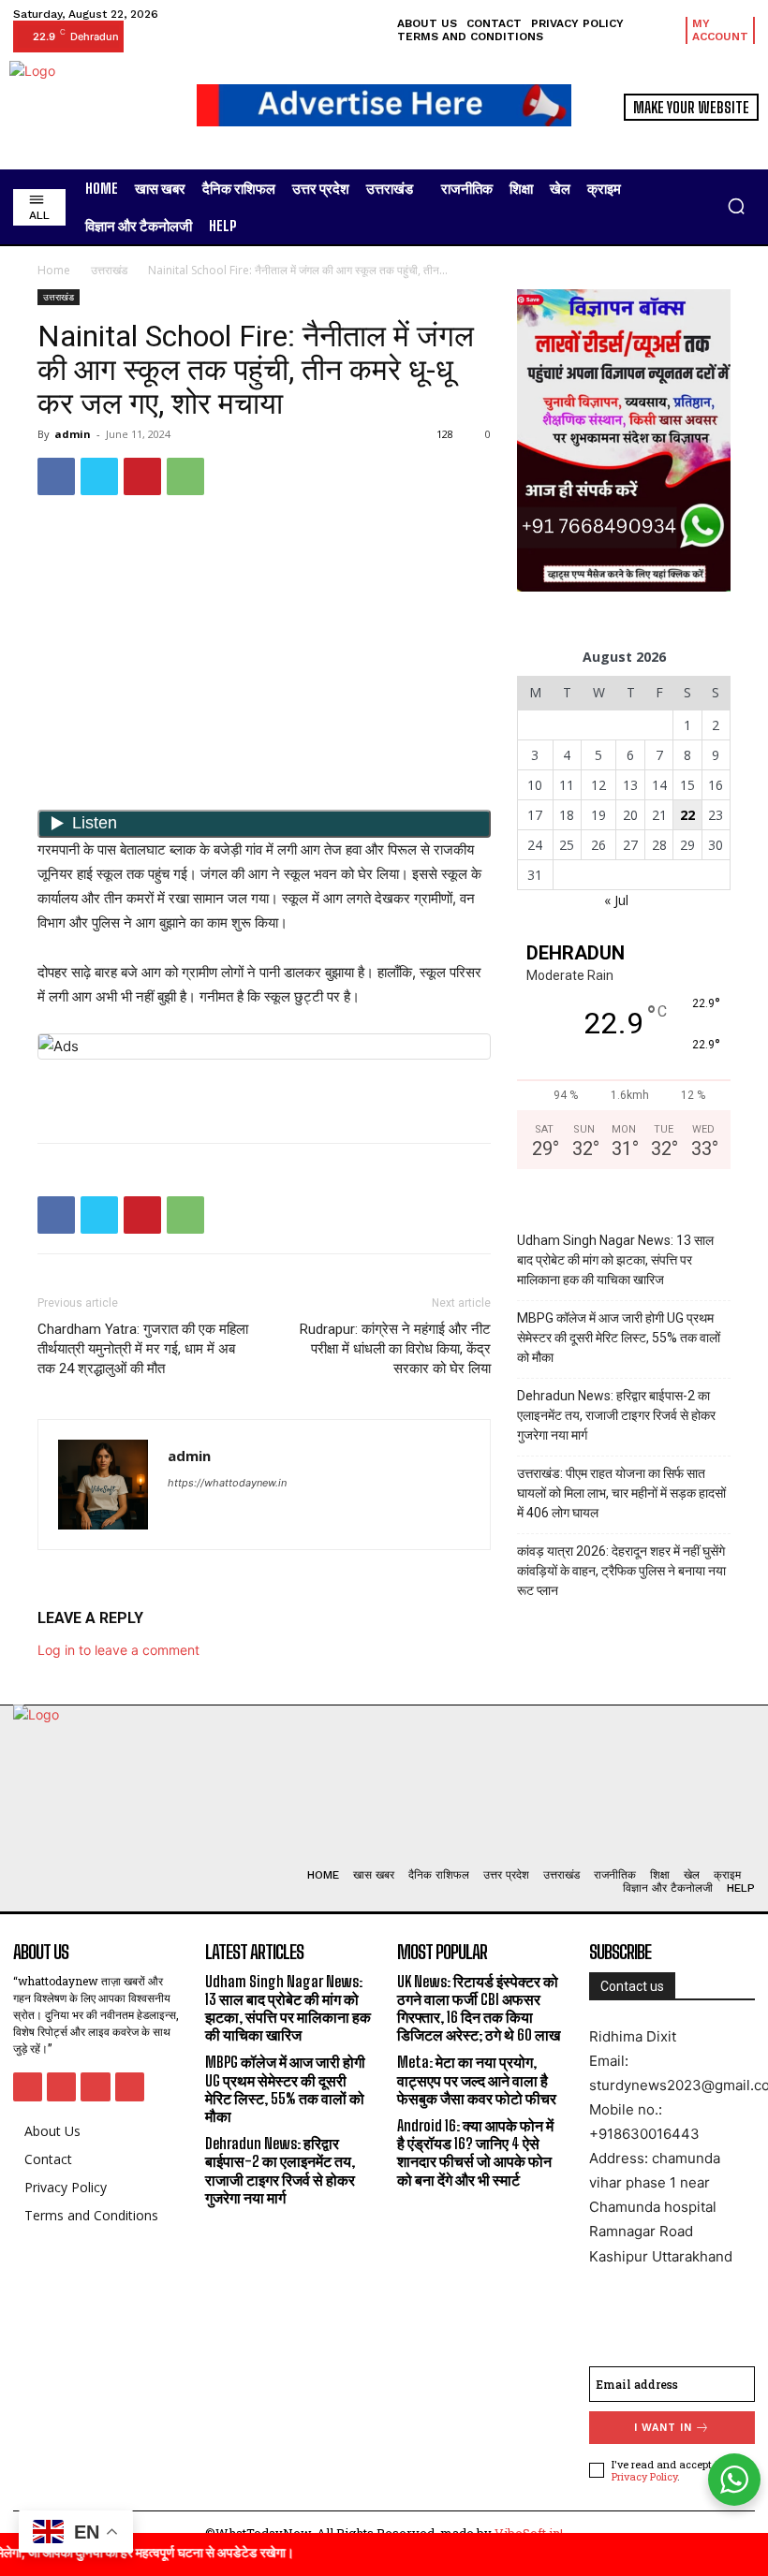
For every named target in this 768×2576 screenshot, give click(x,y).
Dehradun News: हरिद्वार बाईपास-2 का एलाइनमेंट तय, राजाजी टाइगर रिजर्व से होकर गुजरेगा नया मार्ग (616, 1415)
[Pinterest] (142, 476)
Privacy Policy (644, 2476)
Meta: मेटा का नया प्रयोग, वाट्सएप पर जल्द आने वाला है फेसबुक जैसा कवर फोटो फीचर (477, 2079)
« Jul (616, 900)
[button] (736, 206)
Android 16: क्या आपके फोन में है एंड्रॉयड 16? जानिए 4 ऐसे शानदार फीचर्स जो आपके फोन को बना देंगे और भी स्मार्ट (475, 2152)
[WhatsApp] (185, 476)
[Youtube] (130, 2087)
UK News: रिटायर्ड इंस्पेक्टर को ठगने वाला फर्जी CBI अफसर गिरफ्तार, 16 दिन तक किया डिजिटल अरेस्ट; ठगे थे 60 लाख (479, 2008)
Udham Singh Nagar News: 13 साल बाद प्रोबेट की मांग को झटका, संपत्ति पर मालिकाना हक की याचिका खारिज (615, 1260)
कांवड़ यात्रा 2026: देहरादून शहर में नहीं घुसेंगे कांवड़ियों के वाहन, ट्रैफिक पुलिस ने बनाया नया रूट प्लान (621, 1571)
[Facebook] (56, 476)
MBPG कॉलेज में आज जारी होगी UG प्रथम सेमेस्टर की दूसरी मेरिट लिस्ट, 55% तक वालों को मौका (619, 1338)
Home (54, 270)
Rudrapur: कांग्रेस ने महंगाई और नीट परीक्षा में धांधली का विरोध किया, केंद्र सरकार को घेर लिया (395, 1349)
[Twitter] (99, 476)
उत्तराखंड (109, 270)
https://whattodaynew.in (227, 1483)
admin (73, 434)
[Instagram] (61, 2087)
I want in (663, 2428)
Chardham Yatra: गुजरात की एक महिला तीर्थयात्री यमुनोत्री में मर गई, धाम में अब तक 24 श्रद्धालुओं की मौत (143, 1349)
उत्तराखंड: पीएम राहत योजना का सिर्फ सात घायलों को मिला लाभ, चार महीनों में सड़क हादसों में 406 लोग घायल (621, 1493)
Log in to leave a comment (118, 1650)
